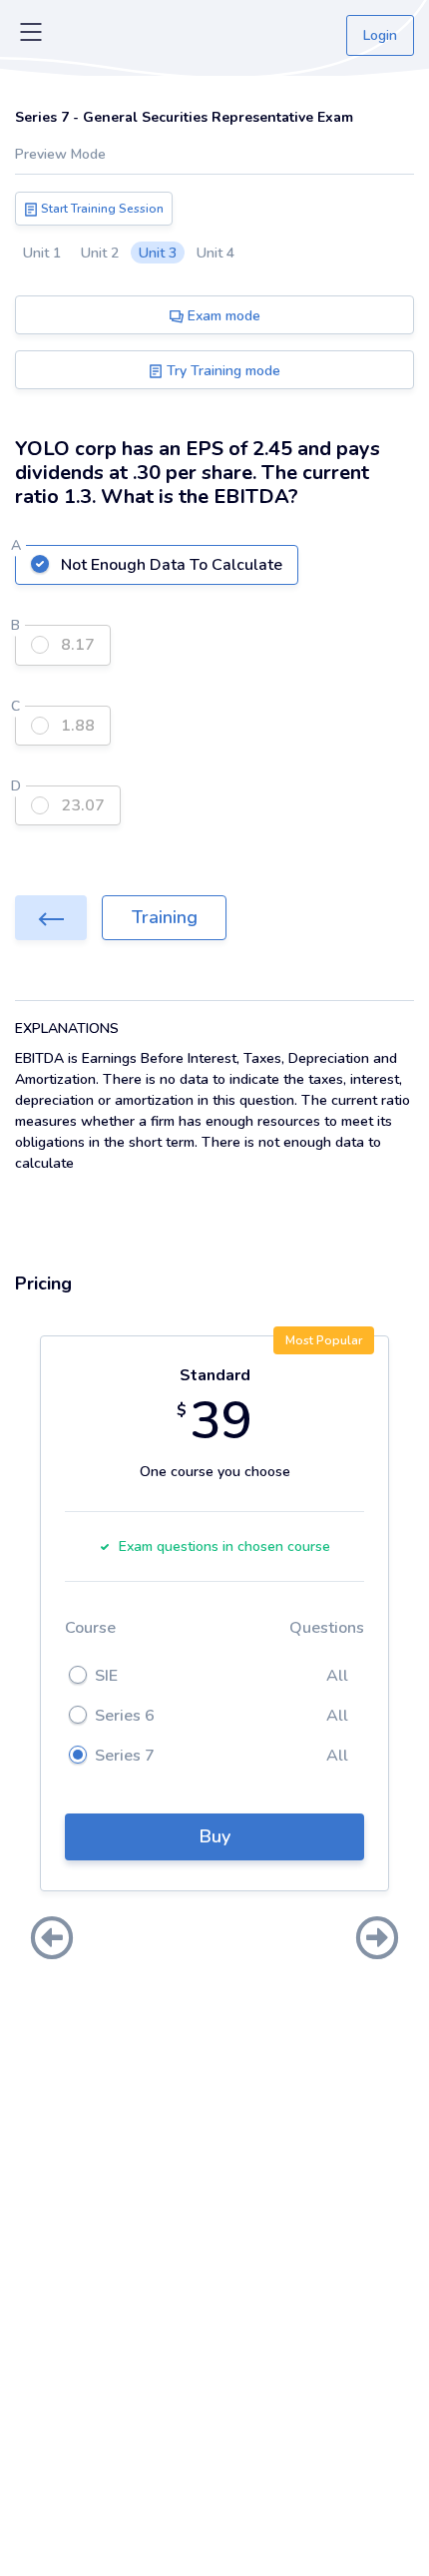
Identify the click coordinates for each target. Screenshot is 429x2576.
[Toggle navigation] (31, 36)
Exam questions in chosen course (224, 1546)
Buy (215, 1836)
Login (380, 35)
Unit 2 (100, 253)
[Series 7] (51, 918)
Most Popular (324, 1340)
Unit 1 (42, 253)
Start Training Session (101, 209)
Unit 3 (158, 253)
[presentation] (52, 1940)
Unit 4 (215, 253)
